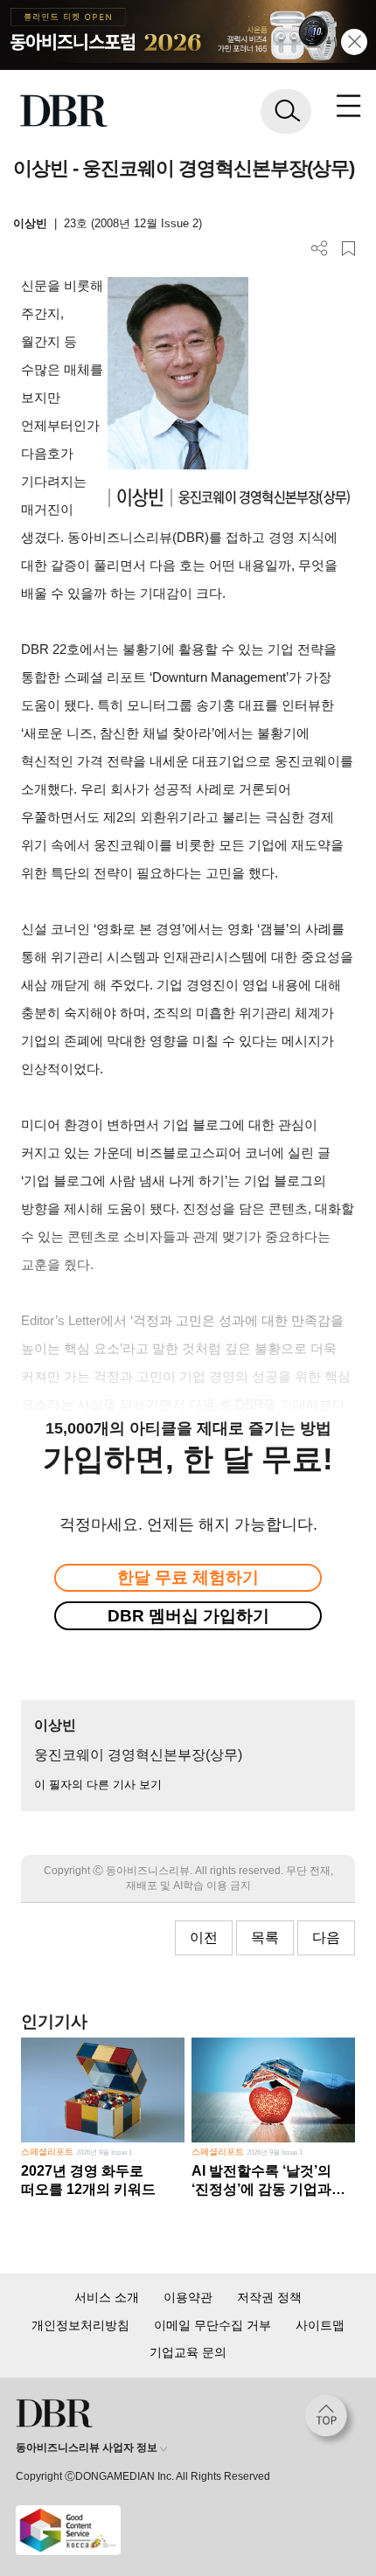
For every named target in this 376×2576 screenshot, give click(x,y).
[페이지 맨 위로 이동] (331, 2420)
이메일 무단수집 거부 (212, 2325)
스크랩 (348, 249)
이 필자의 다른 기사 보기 (98, 1784)
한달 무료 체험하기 (188, 1577)
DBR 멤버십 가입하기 (188, 1616)
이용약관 (188, 2297)
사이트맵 (320, 2325)
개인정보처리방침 (80, 2325)
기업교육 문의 (188, 2352)
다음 (326, 1937)
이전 (204, 1937)
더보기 (320, 249)
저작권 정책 (269, 2297)
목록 (265, 1937)
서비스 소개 (107, 2297)
